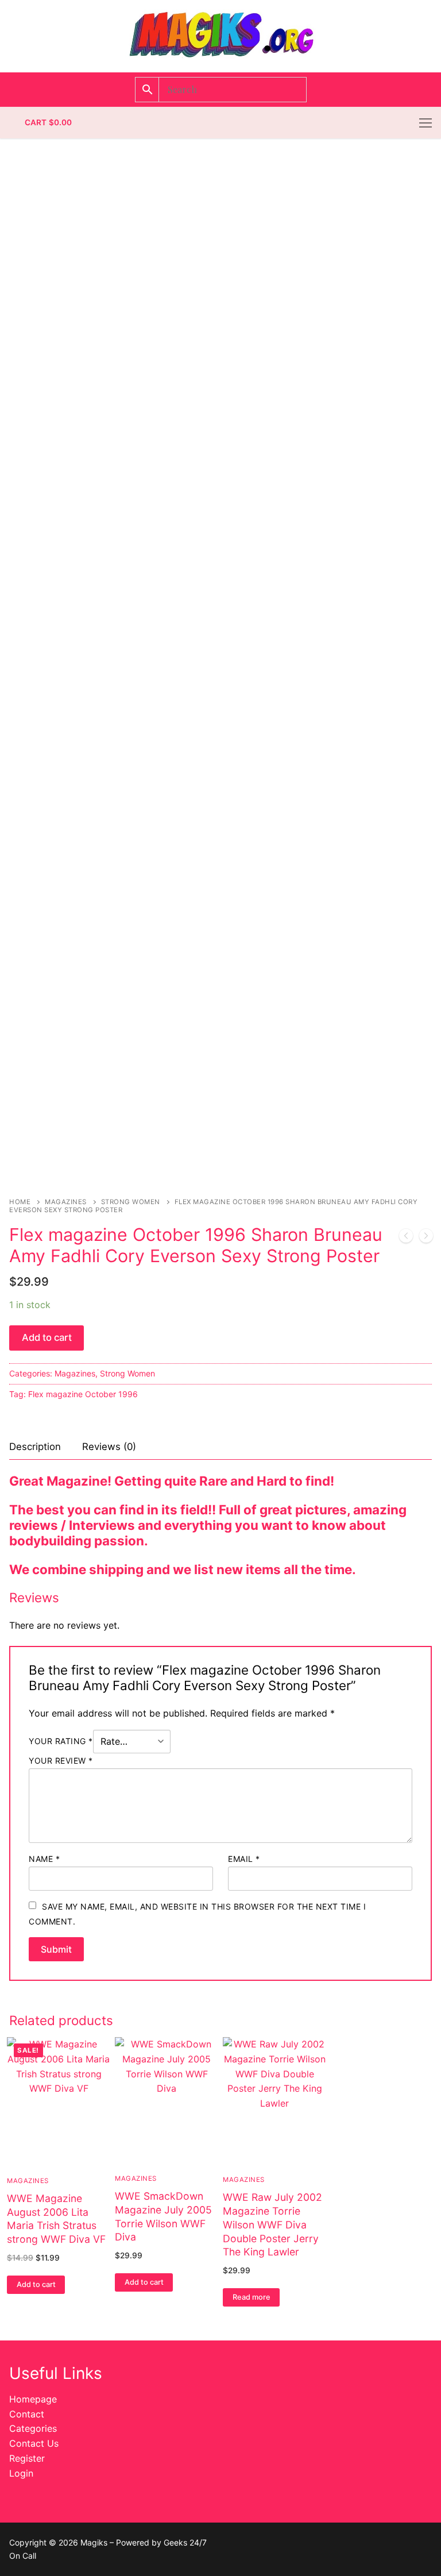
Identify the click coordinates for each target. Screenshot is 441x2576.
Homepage (33, 2399)
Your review (61, 1761)
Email (244, 1859)
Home (20, 1202)
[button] (36, 2285)
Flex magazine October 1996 (83, 1394)
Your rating (61, 1741)
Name (44, 1859)
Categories (33, 2428)
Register (27, 2458)
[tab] (35, 1447)
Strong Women (131, 1202)
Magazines (66, 1202)
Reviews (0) (109, 1447)
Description (35, 1447)
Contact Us (34, 2443)
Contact (27, 2414)
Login (21, 2473)
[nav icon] (425, 123)
